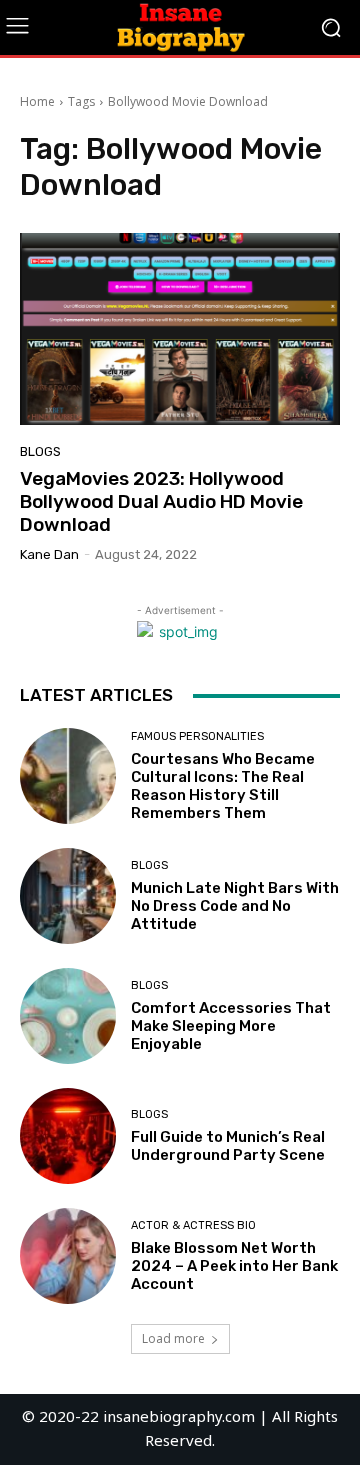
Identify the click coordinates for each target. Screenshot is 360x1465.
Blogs (40, 451)
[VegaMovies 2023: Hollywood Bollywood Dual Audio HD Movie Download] (180, 329)
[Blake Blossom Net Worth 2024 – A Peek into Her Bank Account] (68, 1256)
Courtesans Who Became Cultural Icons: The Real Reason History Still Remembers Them (223, 786)
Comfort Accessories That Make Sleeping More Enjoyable (231, 1026)
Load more (173, 1338)
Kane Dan (49, 554)
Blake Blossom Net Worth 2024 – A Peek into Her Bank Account (234, 1266)
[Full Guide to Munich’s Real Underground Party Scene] (68, 1136)
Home (37, 101)
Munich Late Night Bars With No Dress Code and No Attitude (235, 906)
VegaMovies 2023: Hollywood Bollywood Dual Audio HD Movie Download (161, 501)
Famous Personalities (197, 736)
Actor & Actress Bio (193, 1225)
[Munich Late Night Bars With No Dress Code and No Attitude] (68, 896)
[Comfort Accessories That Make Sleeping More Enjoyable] (68, 1016)
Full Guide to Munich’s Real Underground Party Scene (228, 1146)
